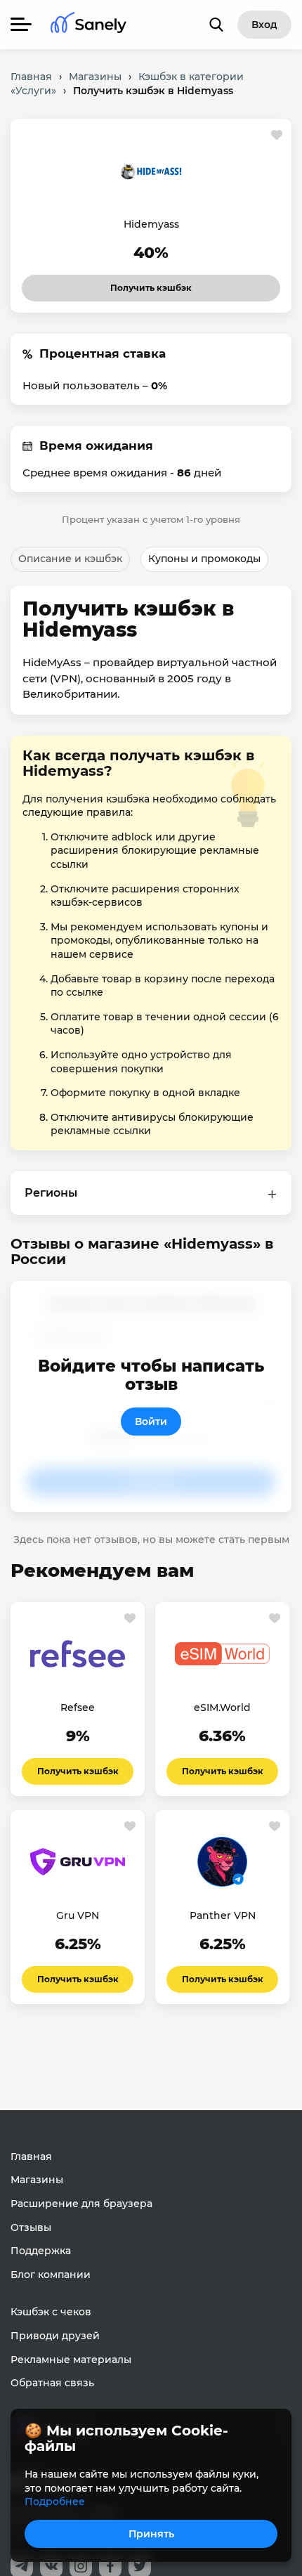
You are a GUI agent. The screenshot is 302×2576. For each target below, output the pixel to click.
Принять (151, 2534)
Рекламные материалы (71, 2360)
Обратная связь (52, 2383)
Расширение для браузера (81, 2204)
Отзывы (31, 2227)
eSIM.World (222, 1707)
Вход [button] (264, 25)
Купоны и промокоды (204, 559)
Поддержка (41, 2251)
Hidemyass (151, 224)
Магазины (37, 2180)
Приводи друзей (55, 2336)
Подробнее (55, 2502)
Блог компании (51, 2275)
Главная (31, 2157)
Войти (151, 1422)
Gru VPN (78, 1915)
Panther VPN (223, 1915)
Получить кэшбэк (139, 284)
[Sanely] (88, 25)
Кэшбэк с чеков (51, 2312)
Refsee (78, 1707)
